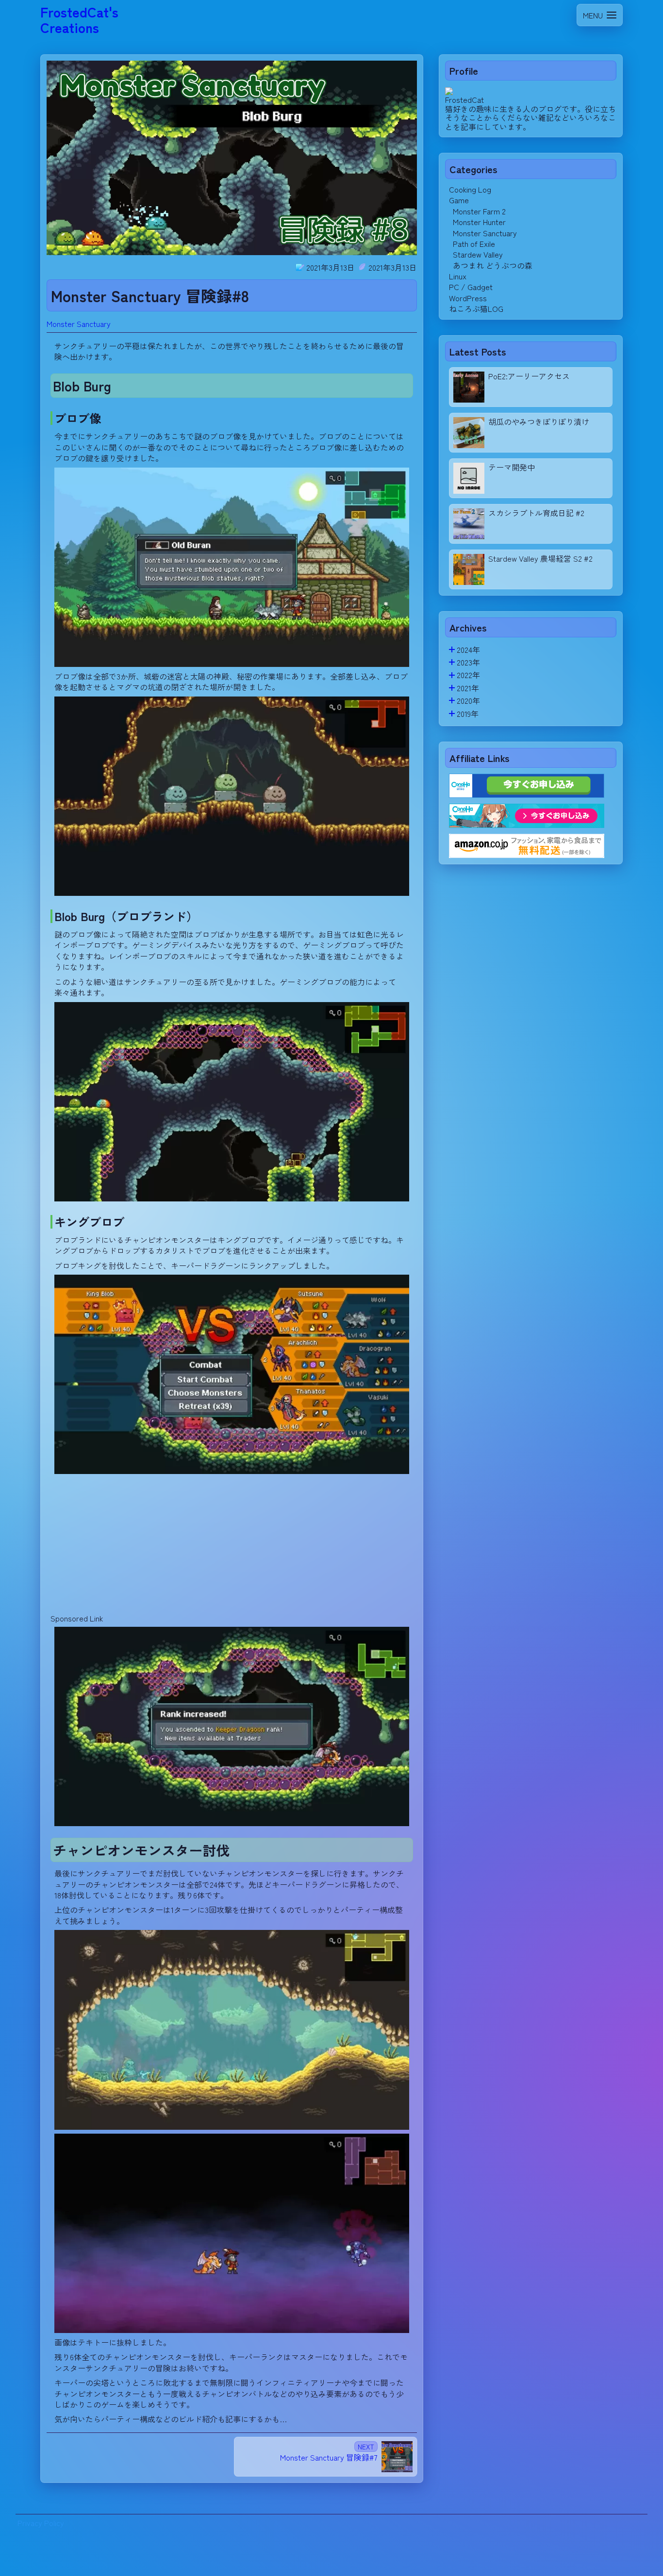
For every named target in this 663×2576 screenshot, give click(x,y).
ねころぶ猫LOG (476, 308)
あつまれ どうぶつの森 (493, 265)
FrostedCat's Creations (79, 19)
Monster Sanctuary (79, 324)
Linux (458, 276)
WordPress (468, 298)
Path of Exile (474, 243)
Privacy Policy (41, 2523)
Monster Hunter (479, 222)
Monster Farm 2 (479, 211)
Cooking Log (470, 189)
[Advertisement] (232, 1546)
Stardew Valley (478, 254)
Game (459, 200)
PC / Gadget (471, 287)
